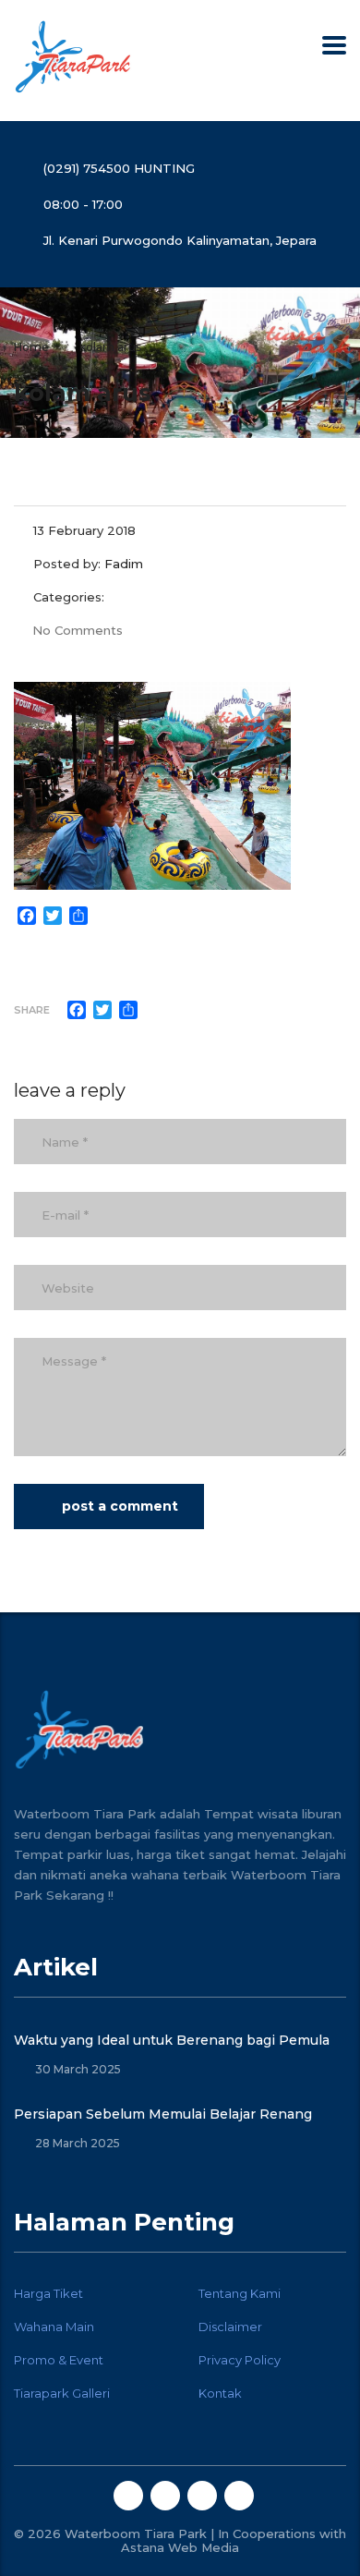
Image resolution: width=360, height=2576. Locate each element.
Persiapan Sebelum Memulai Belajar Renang (163, 2114)
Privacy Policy (240, 2360)
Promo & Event (59, 2360)
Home (31, 347)
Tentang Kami (240, 2293)
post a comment (120, 1506)
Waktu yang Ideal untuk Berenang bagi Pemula (172, 2040)
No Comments (78, 630)
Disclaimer (230, 2327)
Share (32, 1010)
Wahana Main (54, 2327)
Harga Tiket (48, 2293)
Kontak (220, 2393)
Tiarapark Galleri (62, 2393)
